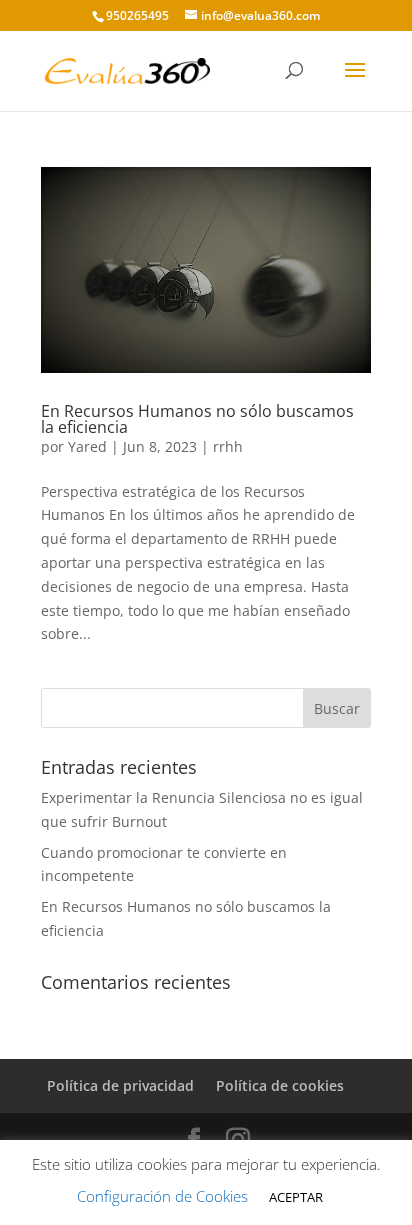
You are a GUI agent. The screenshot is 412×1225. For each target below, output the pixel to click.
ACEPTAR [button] (296, 1197)
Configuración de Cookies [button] (162, 1196)
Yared (87, 446)
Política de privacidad (120, 1085)
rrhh (228, 446)
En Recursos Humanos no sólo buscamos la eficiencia (197, 419)
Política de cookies (280, 1085)
